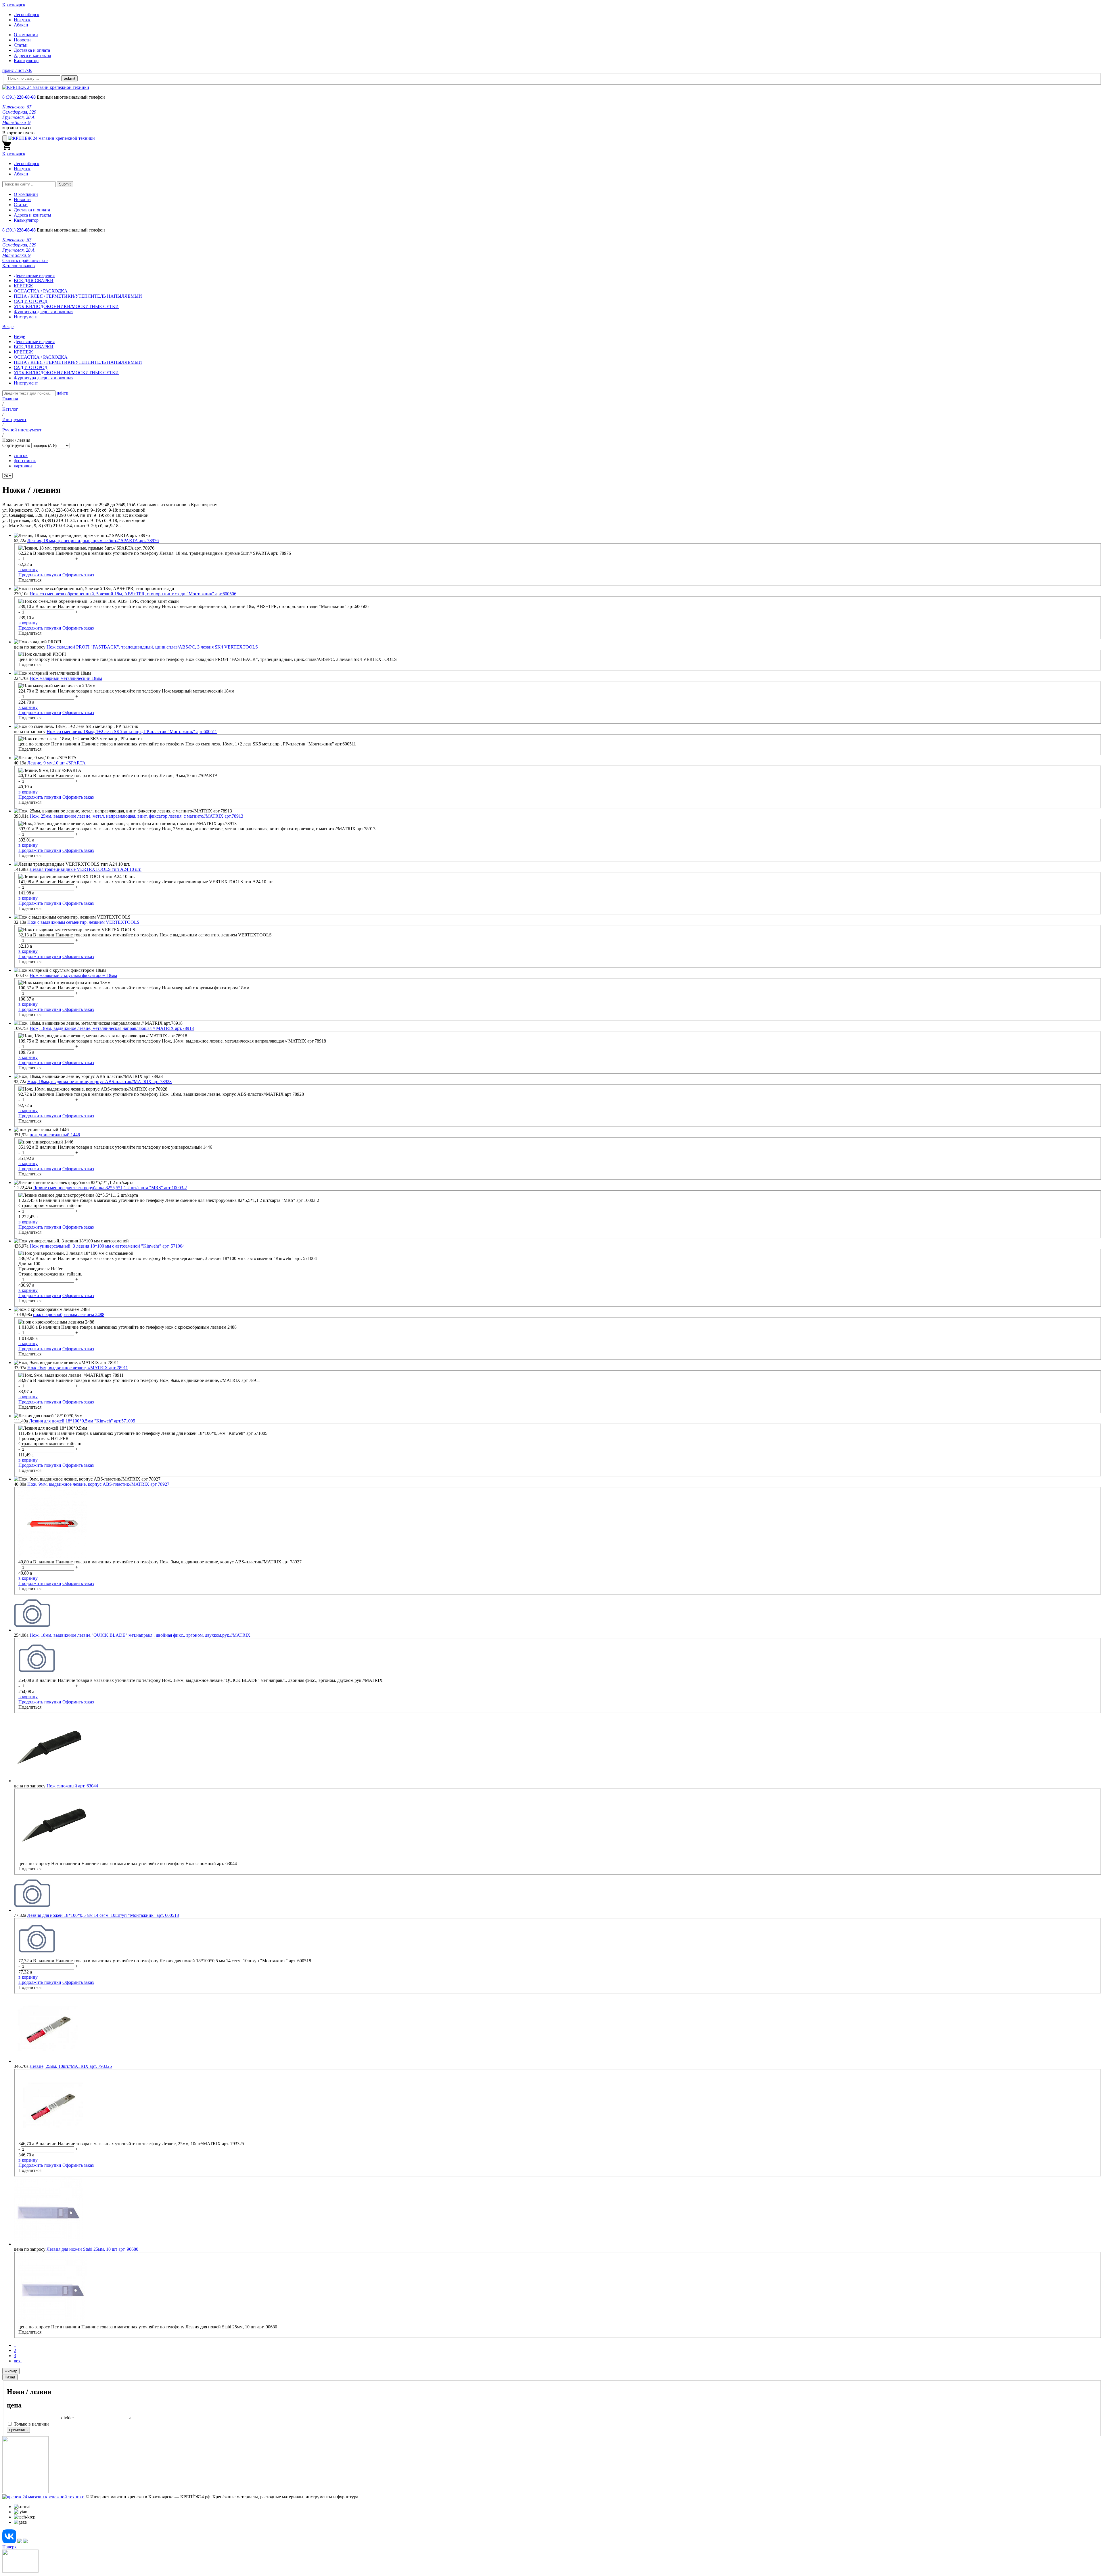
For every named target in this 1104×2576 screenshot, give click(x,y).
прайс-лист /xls (17, 70)
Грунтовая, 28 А (18, 117)
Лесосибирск (27, 15)
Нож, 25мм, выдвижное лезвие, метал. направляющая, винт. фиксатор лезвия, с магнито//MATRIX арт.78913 (136, 816)
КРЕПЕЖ (23, 286)
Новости (22, 40)
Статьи (21, 45)
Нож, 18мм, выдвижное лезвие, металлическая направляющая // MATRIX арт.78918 (112, 1028)
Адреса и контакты (32, 55)
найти (63, 393)
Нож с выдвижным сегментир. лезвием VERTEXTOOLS (83, 922)
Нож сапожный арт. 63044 (72, 1786)
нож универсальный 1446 (55, 1135)
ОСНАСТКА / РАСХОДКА (41, 291)
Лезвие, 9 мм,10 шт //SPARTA (56, 763)
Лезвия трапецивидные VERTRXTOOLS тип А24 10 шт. (86, 869)
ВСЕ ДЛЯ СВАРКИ (34, 281)
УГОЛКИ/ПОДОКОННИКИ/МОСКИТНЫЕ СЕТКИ (66, 306)
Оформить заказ (78, 575)
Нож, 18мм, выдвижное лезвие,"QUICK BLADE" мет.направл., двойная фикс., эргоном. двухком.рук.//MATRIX (140, 1635)
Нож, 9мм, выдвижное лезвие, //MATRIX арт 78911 (78, 1368)
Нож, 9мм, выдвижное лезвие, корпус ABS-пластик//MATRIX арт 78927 (98, 1484)
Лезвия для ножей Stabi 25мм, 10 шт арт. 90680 (92, 2249)
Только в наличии (31, 2424)
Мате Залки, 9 (16, 122)
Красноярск (14, 5)
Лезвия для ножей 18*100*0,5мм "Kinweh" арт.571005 (82, 1421)
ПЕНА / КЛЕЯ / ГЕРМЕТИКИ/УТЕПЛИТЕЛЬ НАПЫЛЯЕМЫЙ (78, 296)
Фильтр (11, 2371)
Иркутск (22, 20)
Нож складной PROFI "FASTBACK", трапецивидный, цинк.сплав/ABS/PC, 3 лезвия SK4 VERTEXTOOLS (152, 647)
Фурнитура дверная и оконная (44, 312)
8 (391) (19, 97)
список (21, 455)
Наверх (9, 2547)
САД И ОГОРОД (31, 301)
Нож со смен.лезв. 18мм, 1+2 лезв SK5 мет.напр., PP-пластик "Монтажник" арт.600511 (132, 732)
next (18, 2361)
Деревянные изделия (34, 275)
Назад (10, 2377)
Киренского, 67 (17, 107)
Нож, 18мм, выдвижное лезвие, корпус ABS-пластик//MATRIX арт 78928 (99, 1082)
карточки (23, 466)
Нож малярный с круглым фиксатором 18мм (73, 975)
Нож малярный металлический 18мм (66, 678)
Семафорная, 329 (19, 112)
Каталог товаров (19, 266)
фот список (25, 461)
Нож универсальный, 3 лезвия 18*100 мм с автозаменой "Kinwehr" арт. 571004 (107, 1246)
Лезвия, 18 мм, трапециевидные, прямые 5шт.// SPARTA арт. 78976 (93, 541)
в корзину (28, 570)
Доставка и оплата (32, 50)
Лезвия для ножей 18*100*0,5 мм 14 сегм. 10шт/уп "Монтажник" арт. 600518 (103, 1915)
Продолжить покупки (40, 575)
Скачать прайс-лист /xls (25, 260)
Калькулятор (26, 61)
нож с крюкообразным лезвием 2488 (69, 1314)
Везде (19, 336)
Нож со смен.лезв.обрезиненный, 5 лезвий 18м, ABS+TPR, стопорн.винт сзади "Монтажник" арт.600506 (133, 594)
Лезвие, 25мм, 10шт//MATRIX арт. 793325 (71, 2066)
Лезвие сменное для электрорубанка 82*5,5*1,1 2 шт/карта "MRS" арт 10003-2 (110, 1188)
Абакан (21, 25)
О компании (26, 35)
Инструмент (26, 317)
